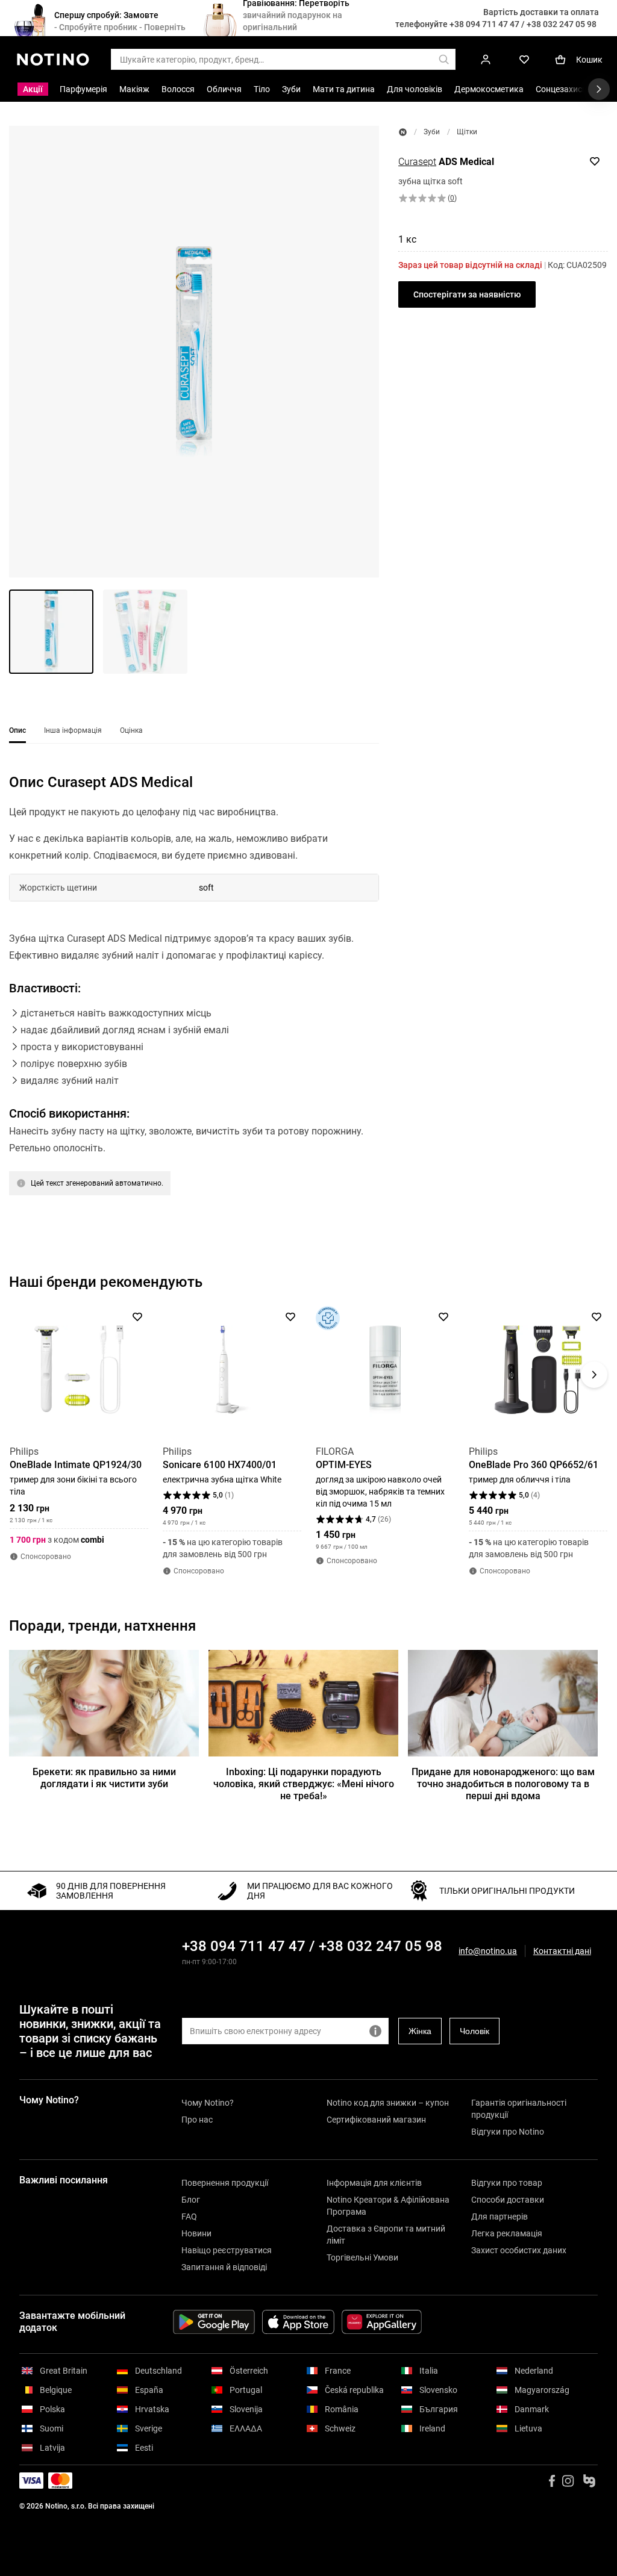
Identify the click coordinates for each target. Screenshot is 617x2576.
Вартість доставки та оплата (541, 12)
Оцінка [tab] (131, 730)
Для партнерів (500, 2217)
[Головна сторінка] (403, 132)
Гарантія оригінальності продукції (519, 2109)
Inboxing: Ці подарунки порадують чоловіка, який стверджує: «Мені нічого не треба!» (304, 1784)
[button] (194, 352)
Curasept (417, 162)
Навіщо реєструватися (227, 2250)
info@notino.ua (488, 1951)
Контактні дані (562, 1951)
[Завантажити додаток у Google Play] (214, 2322)
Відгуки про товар (507, 2183)
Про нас (197, 2120)
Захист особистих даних (519, 2250)
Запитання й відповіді (224, 2267)
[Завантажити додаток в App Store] (298, 2322)
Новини (196, 2233)
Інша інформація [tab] (73, 730)
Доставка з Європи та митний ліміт (386, 2235)
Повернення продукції (225, 2183)
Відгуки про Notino (508, 2132)
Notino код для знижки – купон (388, 2103)
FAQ (189, 2217)
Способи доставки (508, 2200)
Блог (191, 2200)
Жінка (420, 2031)
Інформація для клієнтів (374, 2183)
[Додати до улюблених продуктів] (595, 161)
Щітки (467, 132)
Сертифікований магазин (376, 2120)
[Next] (594, 1375)
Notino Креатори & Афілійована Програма (388, 2206)
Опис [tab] (17, 730)
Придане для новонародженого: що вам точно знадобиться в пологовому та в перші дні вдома (503, 1784)
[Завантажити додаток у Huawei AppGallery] (382, 2322)
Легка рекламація (507, 2233)
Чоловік (474, 2031)
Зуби (432, 132)
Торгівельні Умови (362, 2257)
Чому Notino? (208, 2103)
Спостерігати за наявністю (467, 294)
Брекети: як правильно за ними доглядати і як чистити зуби (104, 1778)
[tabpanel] (194, 1000)
